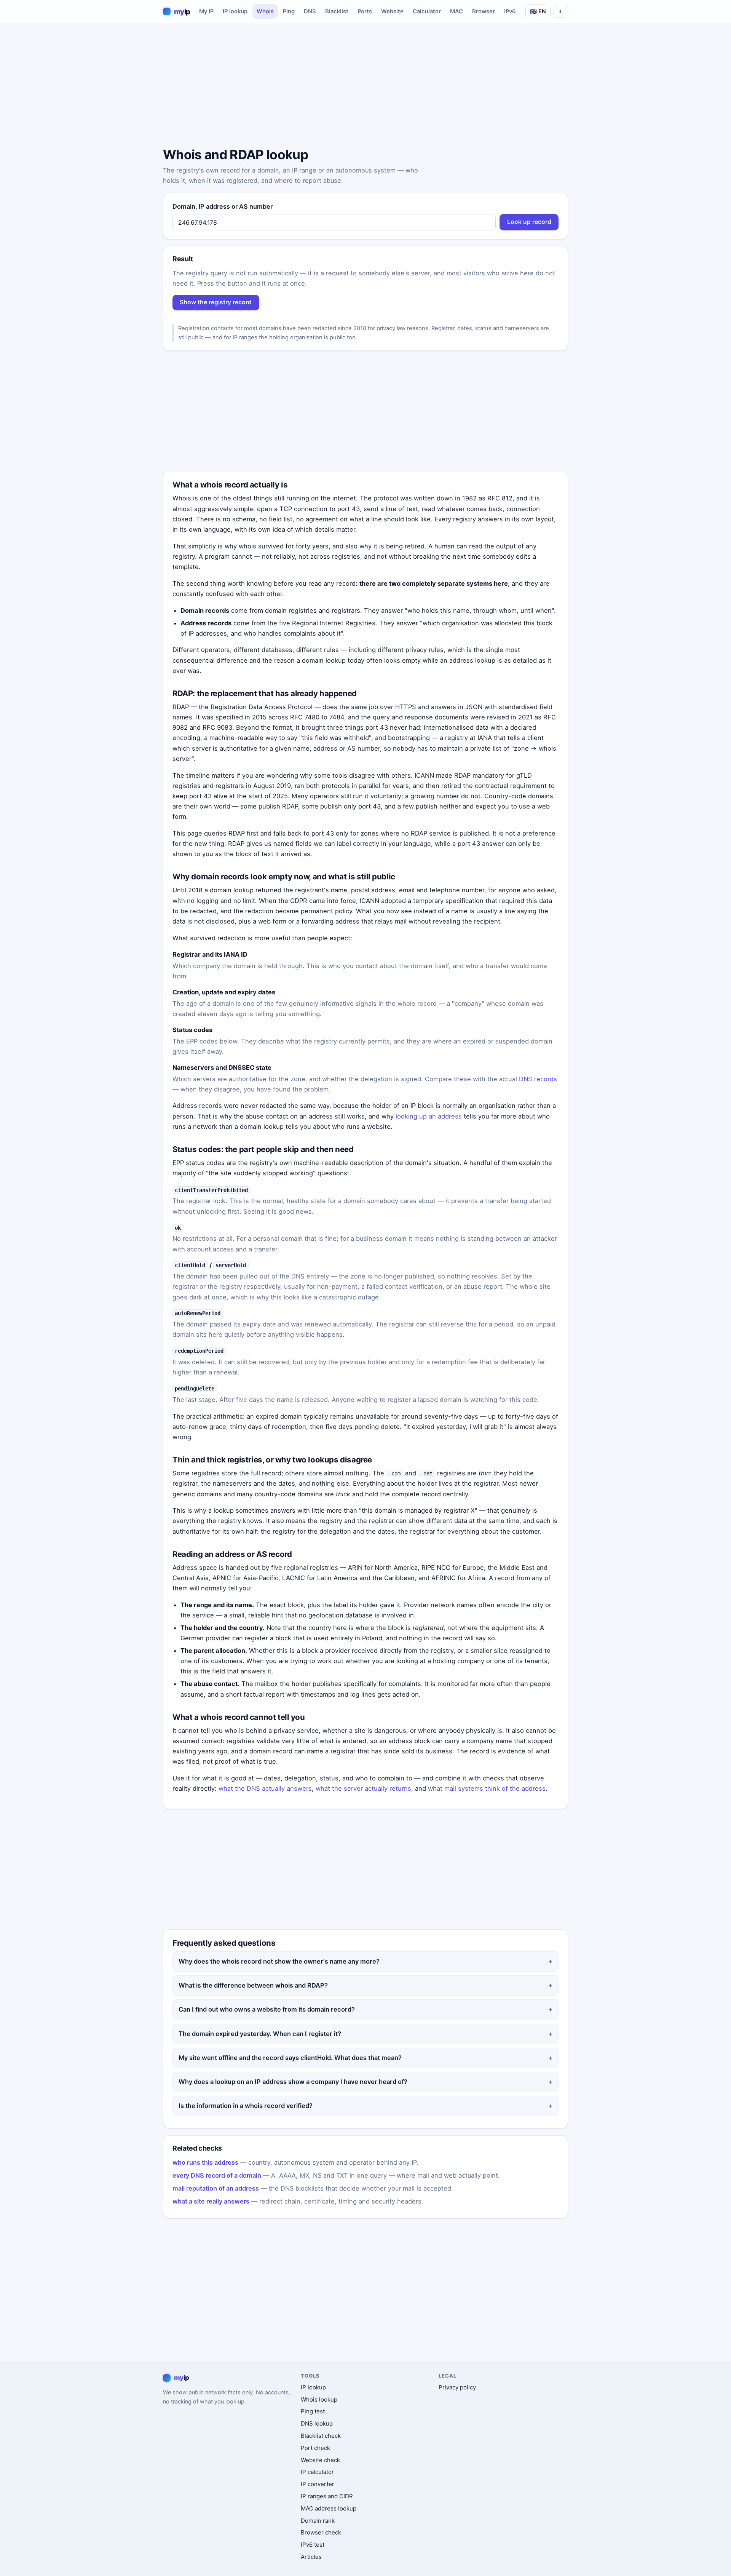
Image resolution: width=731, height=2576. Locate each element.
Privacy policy (457, 2387)
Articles (311, 2557)
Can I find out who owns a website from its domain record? (267, 2009)
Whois (265, 11)
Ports (365, 11)
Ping (289, 11)
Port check (315, 2448)
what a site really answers (211, 2201)
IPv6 (510, 11)
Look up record (529, 222)
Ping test (313, 2411)
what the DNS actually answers (265, 1788)
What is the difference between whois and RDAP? (253, 1985)
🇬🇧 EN (538, 11)
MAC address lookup (329, 2508)
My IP (206, 11)
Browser (484, 11)
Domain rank (318, 2521)
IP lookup (235, 11)
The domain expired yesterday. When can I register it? (260, 2034)
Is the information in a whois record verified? (246, 2106)
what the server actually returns (363, 1788)
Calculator (427, 11)
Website (392, 11)
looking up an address (429, 1116)
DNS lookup (317, 2423)
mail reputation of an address (216, 2188)
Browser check (321, 2532)
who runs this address (205, 2162)
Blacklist (337, 11)
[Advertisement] (365, 86)
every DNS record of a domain (217, 2175)
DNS (310, 11)
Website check (320, 2460)
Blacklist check (321, 2436)
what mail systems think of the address (487, 1788)
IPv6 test (313, 2545)
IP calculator (317, 2472)
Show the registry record (216, 302)
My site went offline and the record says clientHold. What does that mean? (290, 2058)
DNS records (538, 1079)
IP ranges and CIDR (327, 2496)
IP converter (318, 2484)
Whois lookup (319, 2399)
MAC (456, 11)
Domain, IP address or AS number (223, 206)
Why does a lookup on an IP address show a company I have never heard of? (293, 2082)
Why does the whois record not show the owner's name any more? (279, 1961)
